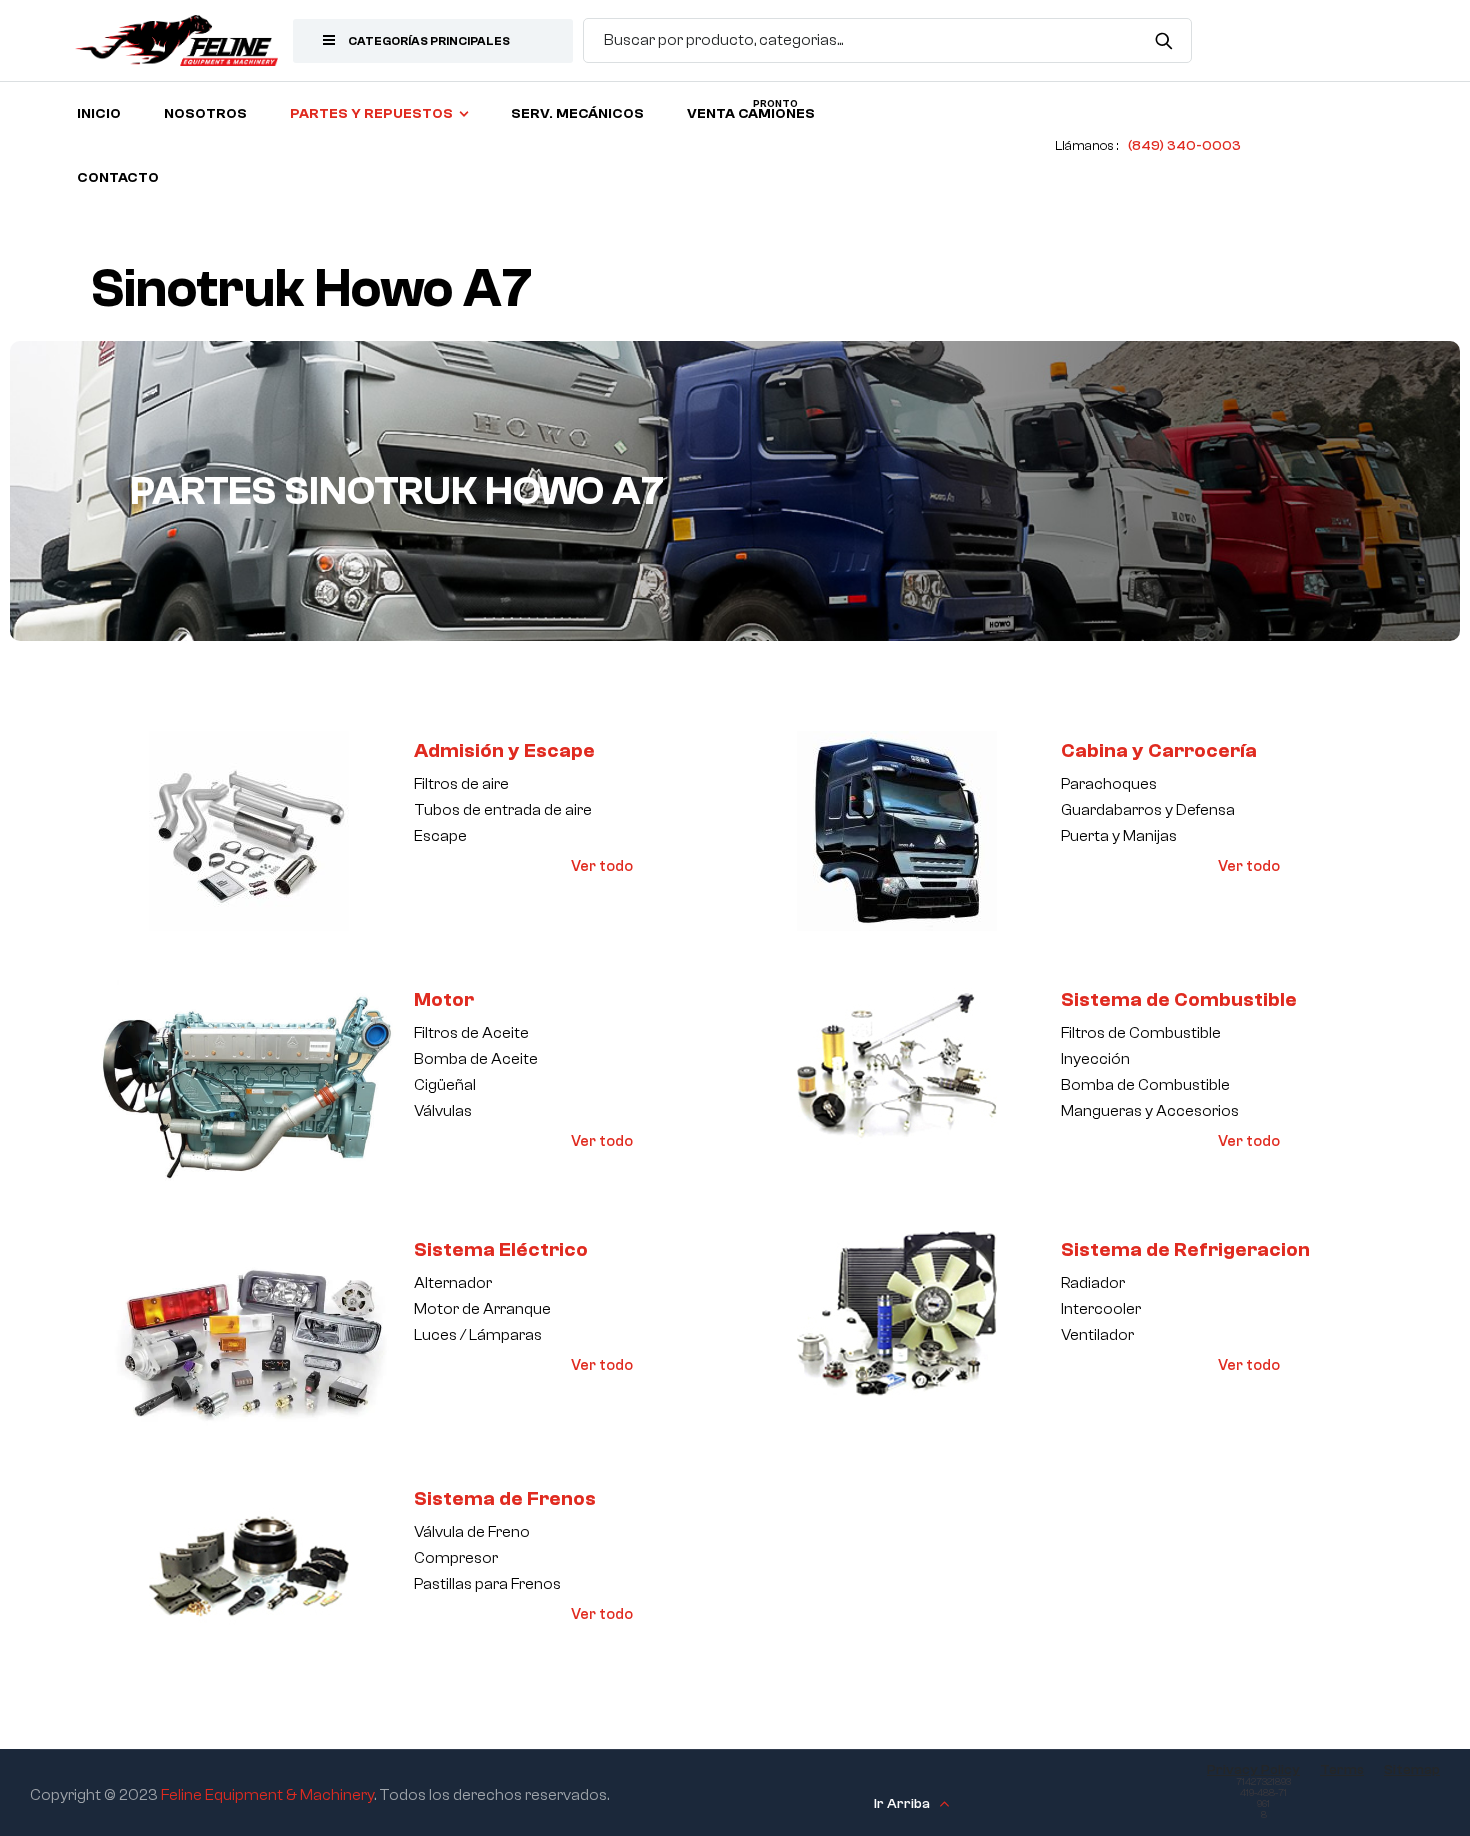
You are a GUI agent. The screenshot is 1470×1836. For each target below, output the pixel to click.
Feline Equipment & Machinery (267, 1795)
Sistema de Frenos (505, 1498)
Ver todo (602, 866)
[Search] (1164, 40)
